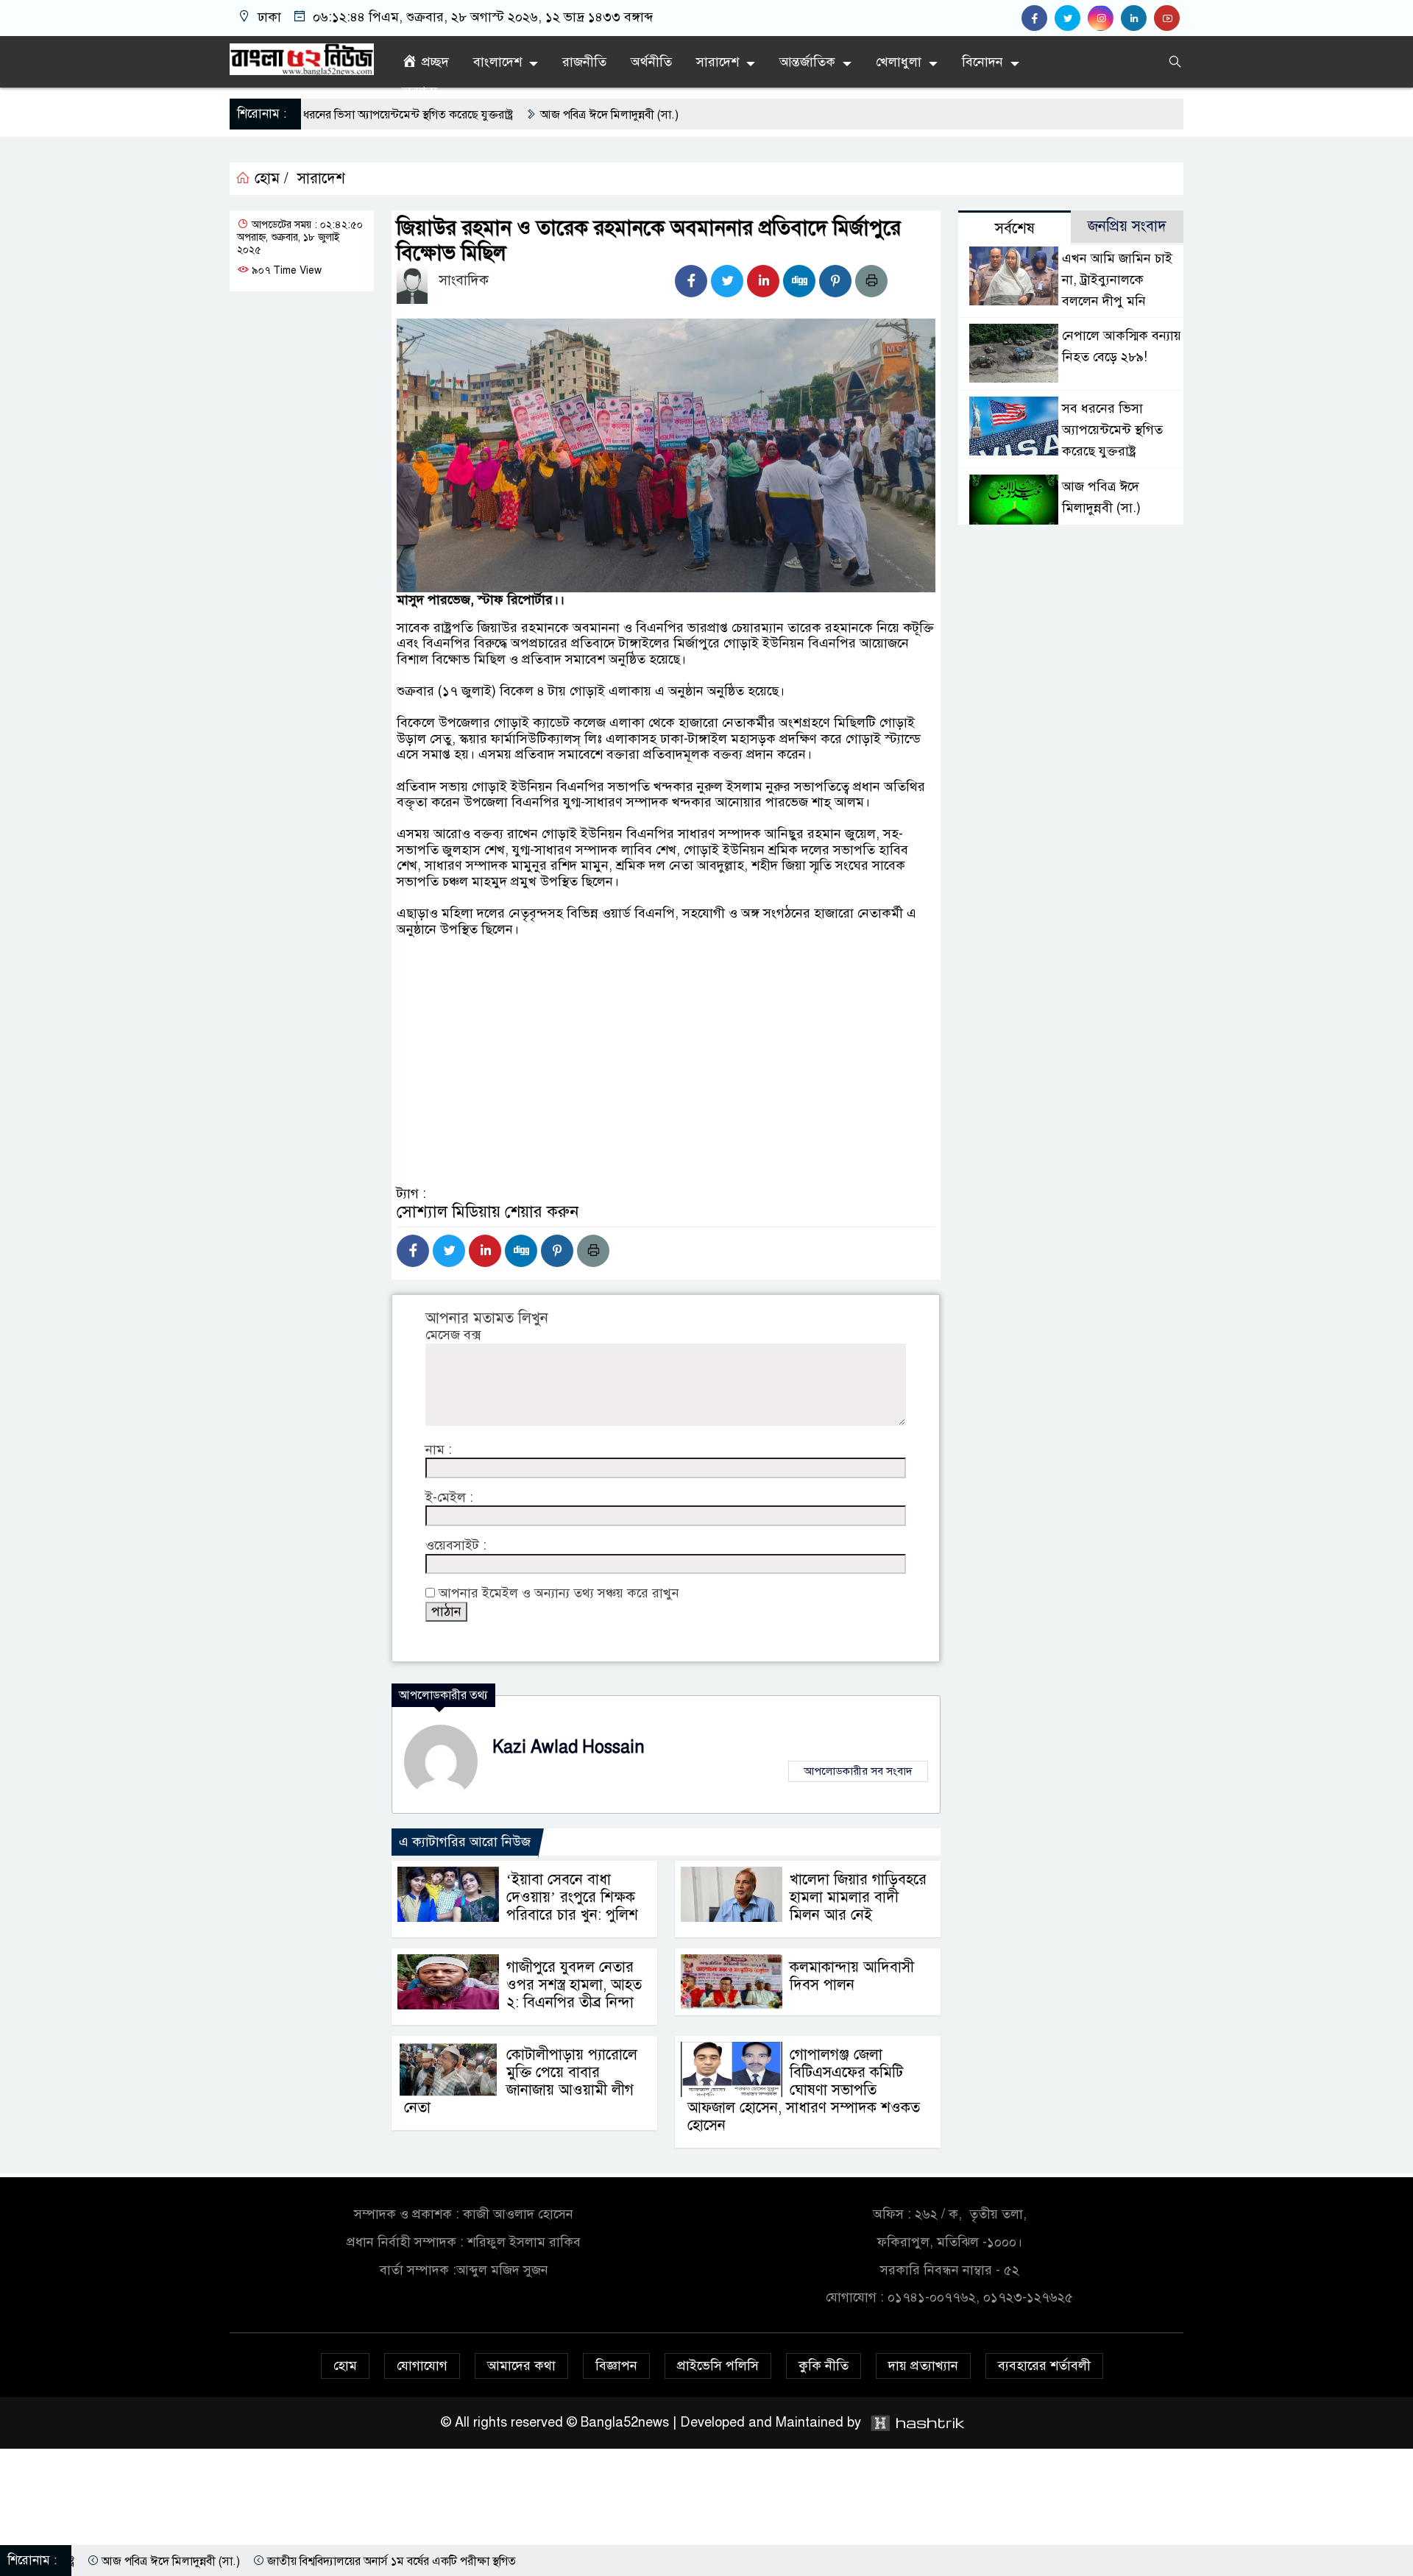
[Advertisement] (666, 1113)
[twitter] (1071, 18)
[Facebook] (691, 281)
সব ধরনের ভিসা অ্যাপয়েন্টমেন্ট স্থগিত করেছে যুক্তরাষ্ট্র (1112, 430)
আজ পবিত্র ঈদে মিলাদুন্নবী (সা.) (468, 115)
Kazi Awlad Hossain (569, 1747)
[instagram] (1104, 18)
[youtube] (1169, 18)
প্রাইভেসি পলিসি (718, 2366)
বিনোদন (982, 62)
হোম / (269, 179)
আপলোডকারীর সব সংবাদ (858, 1771)
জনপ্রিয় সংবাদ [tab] (1127, 226)
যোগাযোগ (422, 2366)
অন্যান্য (419, 91)
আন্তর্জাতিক (807, 62)
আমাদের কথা (521, 2366)
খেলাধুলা (899, 62)
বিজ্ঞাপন (616, 2366)
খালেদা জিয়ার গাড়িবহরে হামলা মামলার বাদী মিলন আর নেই (858, 1897)
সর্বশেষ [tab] (1015, 228)
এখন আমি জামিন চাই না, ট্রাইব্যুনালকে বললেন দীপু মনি (1117, 280)
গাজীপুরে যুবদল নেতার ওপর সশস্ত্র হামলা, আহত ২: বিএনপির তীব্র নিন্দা (574, 1985)
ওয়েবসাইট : (456, 1546)
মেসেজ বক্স (453, 1335)
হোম (345, 2366)
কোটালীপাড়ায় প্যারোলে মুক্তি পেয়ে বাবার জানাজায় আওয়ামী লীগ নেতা (521, 2081)
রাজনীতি (584, 62)
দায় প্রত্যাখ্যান (923, 2366)
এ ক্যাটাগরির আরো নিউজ (465, 1842)
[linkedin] (1137, 18)
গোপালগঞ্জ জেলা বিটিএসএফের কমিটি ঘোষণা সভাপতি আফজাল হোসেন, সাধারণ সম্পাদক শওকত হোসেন (804, 2090)
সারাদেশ (718, 62)
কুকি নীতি (824, 2366)
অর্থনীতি (651, 62)
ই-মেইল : (449, 1498)
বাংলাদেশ (497, 62)
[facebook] (1038, 18)
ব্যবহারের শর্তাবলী (1044, 2366)
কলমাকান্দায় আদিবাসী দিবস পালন (852, 1976)
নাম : (439, 1450)
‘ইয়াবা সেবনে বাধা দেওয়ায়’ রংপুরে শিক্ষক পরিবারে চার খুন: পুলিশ (572, 1897)
